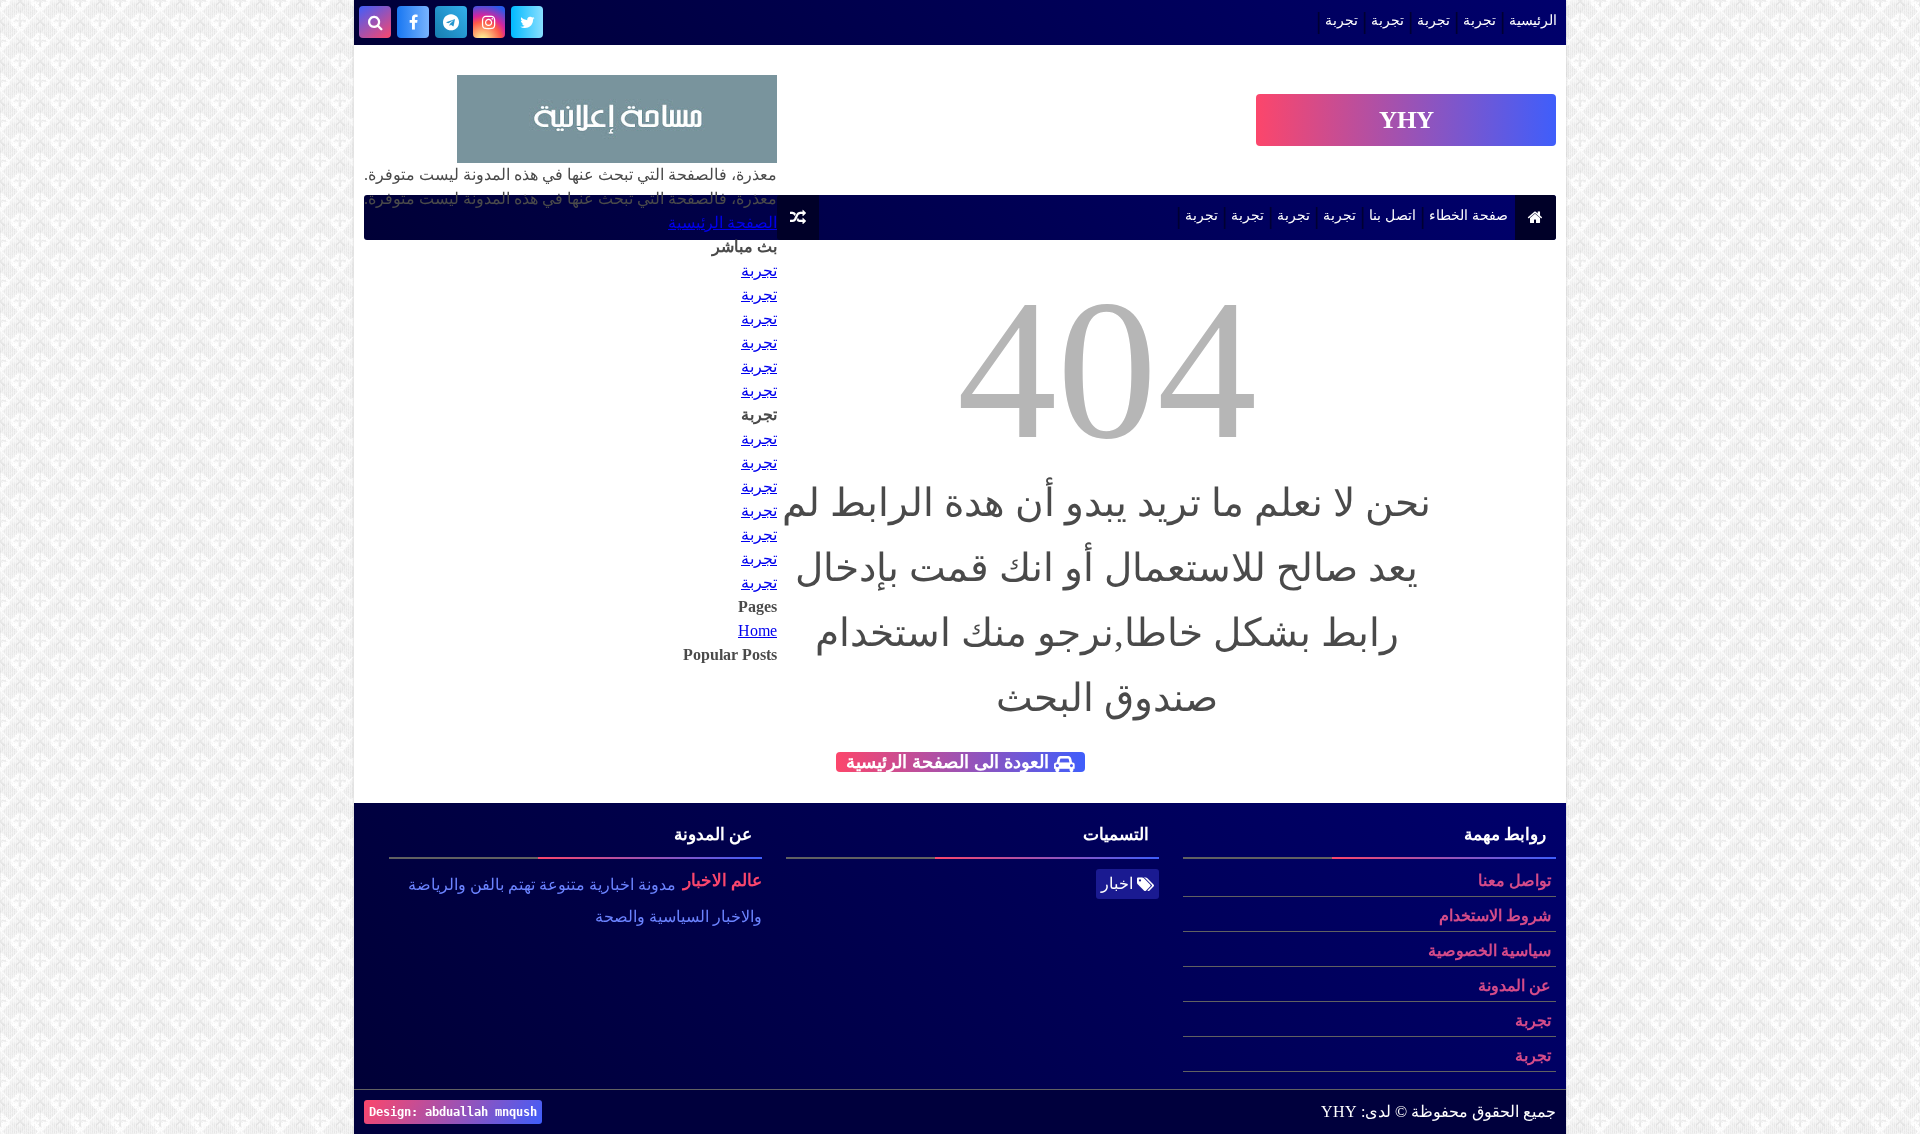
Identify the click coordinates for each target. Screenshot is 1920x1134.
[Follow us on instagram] (489, 22)
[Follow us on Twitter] (527, 22)
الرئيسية (1533, 20)
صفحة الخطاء (1468, 215)
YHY (1406, 119)
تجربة (1479, 20)
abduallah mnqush (481, 1112)
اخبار (1117, 883)
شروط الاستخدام (1495, 915)
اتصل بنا (1392, 215)
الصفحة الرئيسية (722, 222)
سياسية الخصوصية (1489, 950)
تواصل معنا (1514, 880)
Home (757, 630)
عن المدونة (1514, 985)
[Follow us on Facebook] (413, 22)
